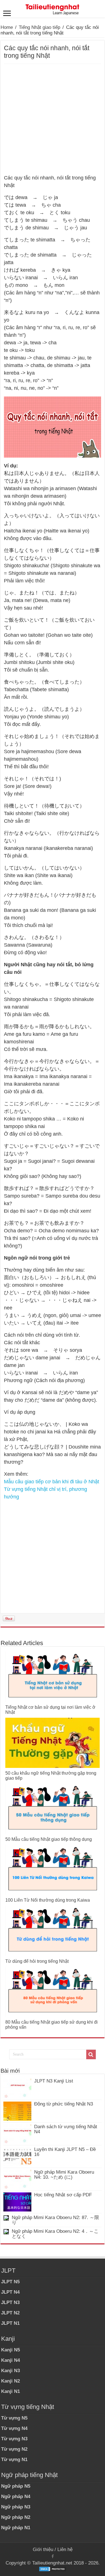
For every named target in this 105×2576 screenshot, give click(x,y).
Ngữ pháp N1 (16, 2528)
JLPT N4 (10, 2292)
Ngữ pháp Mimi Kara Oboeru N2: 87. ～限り (55, 2220)
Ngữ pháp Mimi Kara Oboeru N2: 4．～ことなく (55, 2234)
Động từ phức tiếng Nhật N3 (64, 2104)
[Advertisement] (53, 119)
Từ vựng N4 (14, 2428)
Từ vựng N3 (14, 2439)
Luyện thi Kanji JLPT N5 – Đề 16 (65, 2152)
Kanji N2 (11, 2381)
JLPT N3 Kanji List (54, 2081)
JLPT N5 (10, 2282)
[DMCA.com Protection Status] (53, 2569)
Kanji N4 (11, 2360)
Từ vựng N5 (14, 2418)
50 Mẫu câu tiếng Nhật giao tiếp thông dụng (49, 1839)
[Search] (91, 2054)
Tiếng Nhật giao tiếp (39, 27)
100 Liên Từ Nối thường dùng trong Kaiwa (48, 1900)
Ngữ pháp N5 (16, 2486)
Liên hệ (65, 2550)
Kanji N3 (11, 2371)
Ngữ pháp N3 (16, 2507)
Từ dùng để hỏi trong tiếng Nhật (37, 1961)
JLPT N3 (10, 2302)
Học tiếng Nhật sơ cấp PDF (63, 2195)
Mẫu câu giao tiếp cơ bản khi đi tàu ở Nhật (52, 1482)
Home (7, 27)
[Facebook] (53, 2556)
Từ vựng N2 (14, 2449)
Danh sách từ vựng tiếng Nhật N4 (66, 2129)
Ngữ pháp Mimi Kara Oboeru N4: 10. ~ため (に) (64, 2175)
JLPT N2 (10, 2313)
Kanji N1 (11, 2391)
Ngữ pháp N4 (16, 2497)
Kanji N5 (11, 2350)
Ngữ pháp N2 (16, 2517)
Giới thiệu (43, 2550)
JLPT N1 (10, 2323)
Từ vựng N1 (14, 2459)
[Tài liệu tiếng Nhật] (53, 8)
